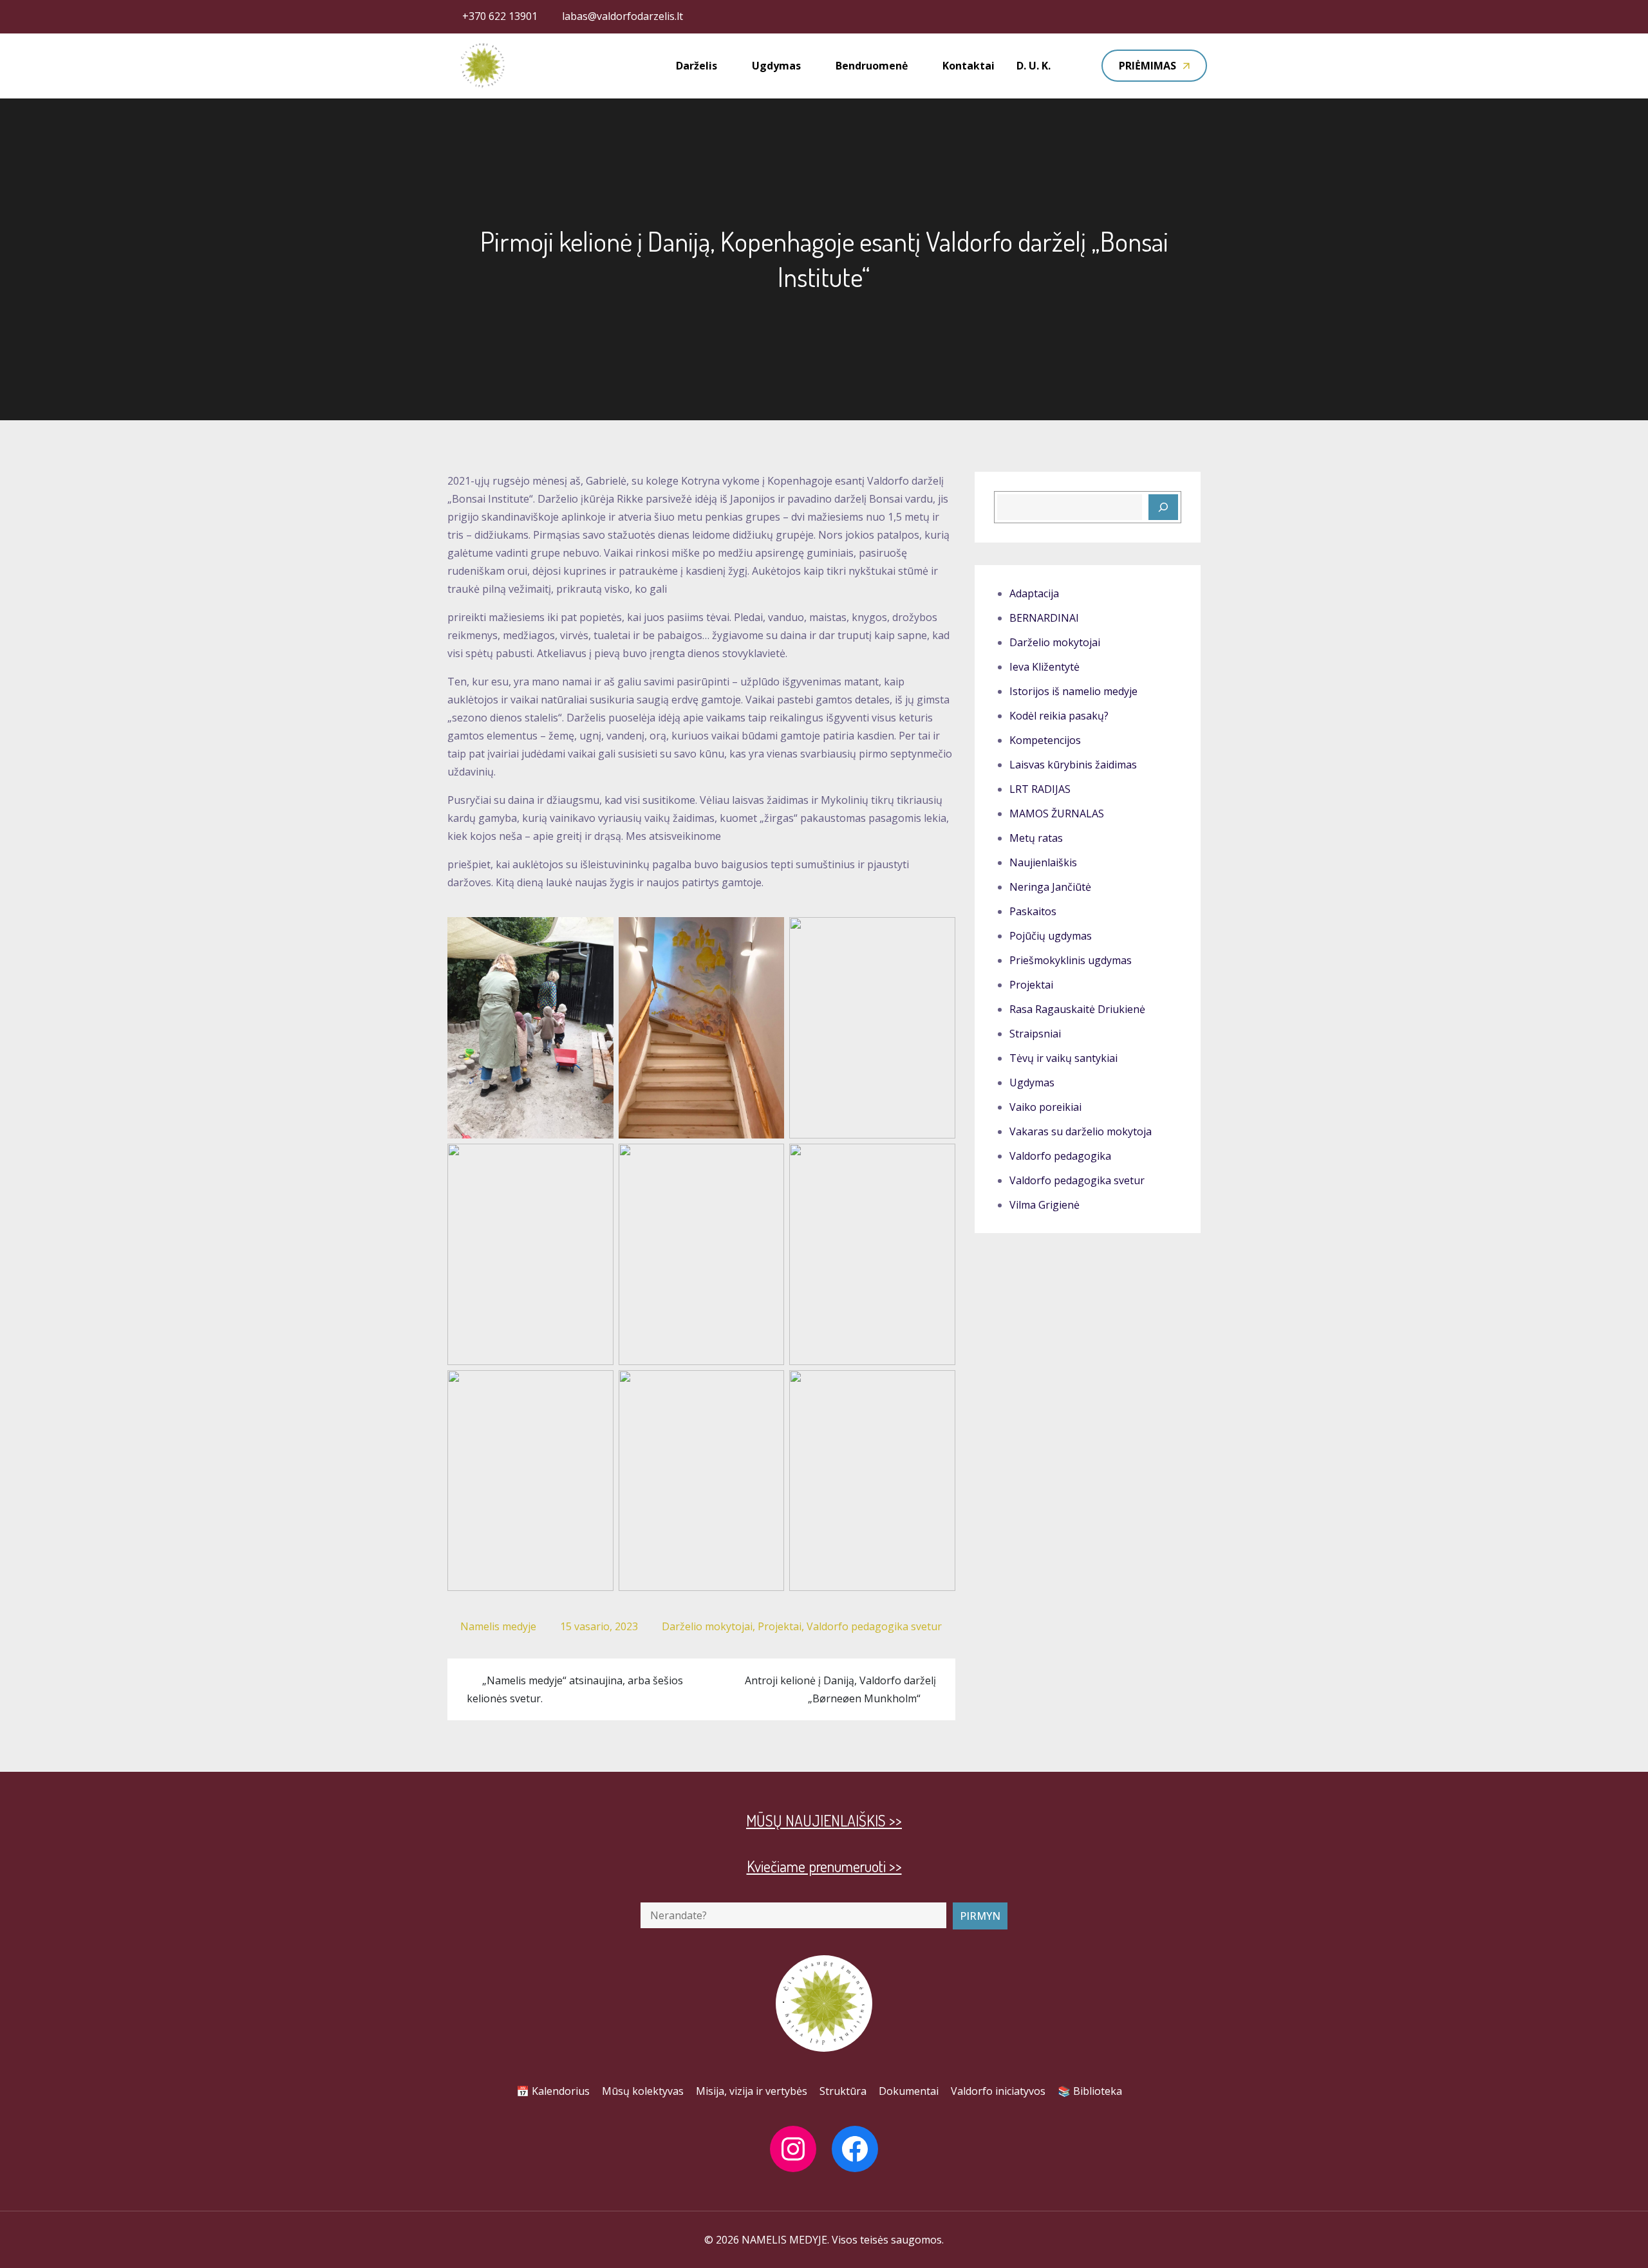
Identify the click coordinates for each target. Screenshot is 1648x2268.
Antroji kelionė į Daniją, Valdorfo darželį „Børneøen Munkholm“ (840, 1689)
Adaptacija (1034, 593)
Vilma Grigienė (1044, 1205)
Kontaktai (969, 66)
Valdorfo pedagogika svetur (874, 1626)
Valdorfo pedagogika (1060, 1156)
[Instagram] (793, 2149)
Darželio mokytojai (707, 1626)
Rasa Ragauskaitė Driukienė (1077, 1009)
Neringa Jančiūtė (1050, 887)
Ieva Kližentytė (1044, 667)
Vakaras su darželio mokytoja (1081, 1131)
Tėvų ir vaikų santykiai (1063, 1058)
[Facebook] (855, 2149)
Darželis (697, 66)
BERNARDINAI (1044, 618)
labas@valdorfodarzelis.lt (623, 16)
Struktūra (843, 2091)
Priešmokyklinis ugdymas (1071, 960)
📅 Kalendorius (553, 2091)
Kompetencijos (1045, 740)
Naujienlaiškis (1043, 862)
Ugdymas (776, 66)
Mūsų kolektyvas (643, 2091)
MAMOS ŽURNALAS (1057, 813)
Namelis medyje (498, 1626)
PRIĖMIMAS (1147, 66)
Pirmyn (980, 1916)
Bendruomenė (872, 66)
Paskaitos (1033, 911)
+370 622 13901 (500, 16)
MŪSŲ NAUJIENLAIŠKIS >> (824, 1820)
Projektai (780, 1626)
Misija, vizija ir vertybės (752, 2091)
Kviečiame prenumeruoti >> (824, 1866)
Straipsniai (1035, 1034)
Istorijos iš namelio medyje (1073, 691)
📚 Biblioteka (1090, 2091)
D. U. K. (1034, 66)
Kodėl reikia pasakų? (1059, 716)
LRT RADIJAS (1040, 789)
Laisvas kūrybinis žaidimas (1073, 765)
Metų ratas (1036, 838)
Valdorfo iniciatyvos (998, 2091)
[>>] (1163, 507)
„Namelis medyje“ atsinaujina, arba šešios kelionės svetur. (575, 1689)
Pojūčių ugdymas (1051, 936)
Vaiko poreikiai (1045, 1107)
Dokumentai (909, 2091)
